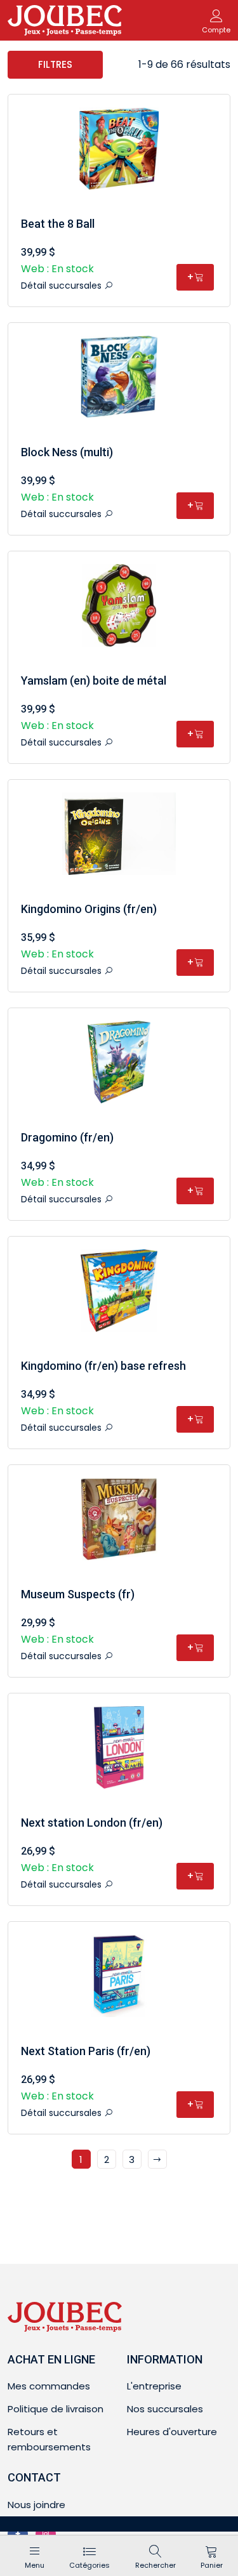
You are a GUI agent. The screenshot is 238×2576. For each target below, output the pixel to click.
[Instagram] (46, 2534)
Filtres (55, 64)
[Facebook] (18, 2534)
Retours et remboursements (49, 2439)
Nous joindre (36, 2505)
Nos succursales (165, 2409)
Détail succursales (63, 286)
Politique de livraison (56, 2409)
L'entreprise (154, 2386)
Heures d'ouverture (172, 2432)
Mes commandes (49, 2386)
